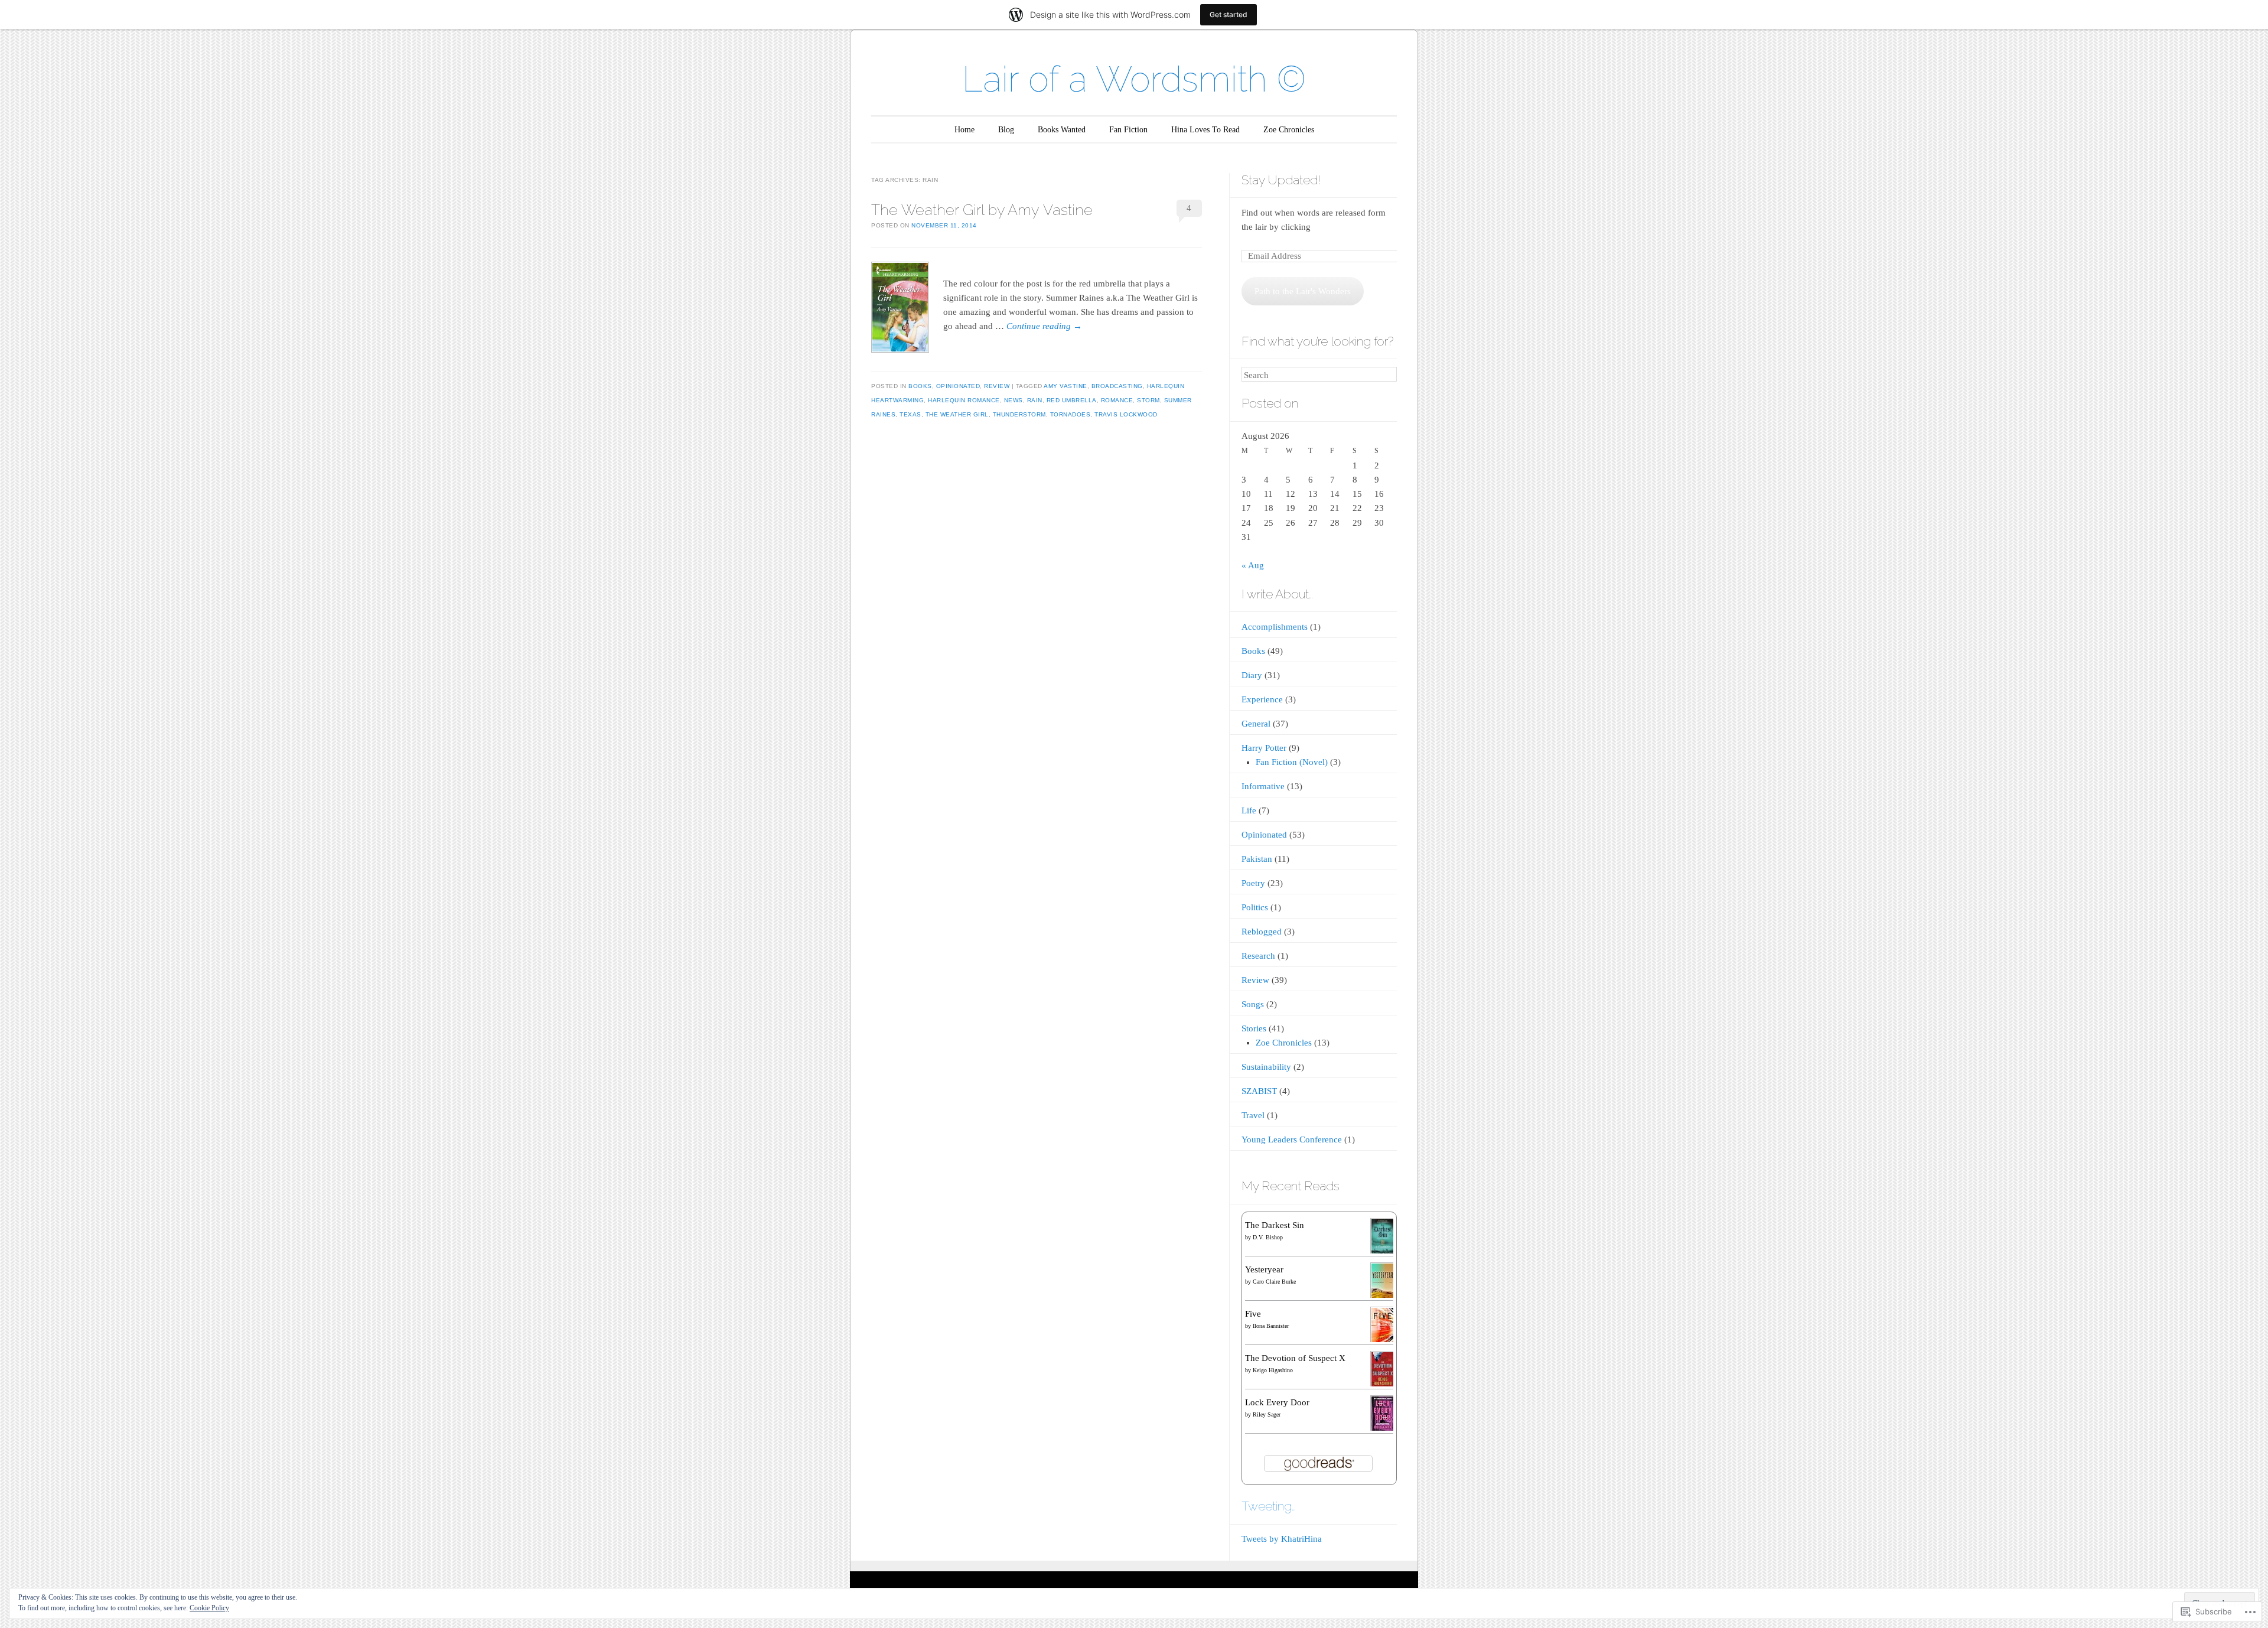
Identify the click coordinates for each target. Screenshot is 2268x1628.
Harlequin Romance (964, 400)
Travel (1253, 1115)
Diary (1252, 675)
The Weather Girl (957, 414)
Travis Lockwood (1126, 414)
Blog (1006, 130)
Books (920, 386)
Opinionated (958, 386)
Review (997, 386)
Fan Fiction (1128, 130)
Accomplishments (1275, 627)
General (1256, 724)
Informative (1263, 786)
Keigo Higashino (1273, 1370)
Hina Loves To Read (1205, 130)
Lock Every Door (1277, 1402)
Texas (910, 414)
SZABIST (1259, 1091)
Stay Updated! (1281, 180)
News (1014, 400)
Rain (1035, 400)
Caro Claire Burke (1274, 1282)
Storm (1148, 400)
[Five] (1383, 1341)
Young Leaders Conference (1292, 1139)
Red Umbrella (1072, 400)
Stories (1254, 1028)
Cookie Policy (209, 1608)
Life (1249, 810)
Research (1258, 956)
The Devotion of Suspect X (1295, 1358)
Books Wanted (1062, 130)
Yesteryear (1264, 1269)
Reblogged (1262, 932)
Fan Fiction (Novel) (1292, 762)
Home (964, 130)
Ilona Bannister (1271, 1326)
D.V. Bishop (1268, 1237)
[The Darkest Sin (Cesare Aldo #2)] (1383, 1252)
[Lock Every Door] (1383, 1429)
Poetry (1253, 883)
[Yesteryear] (1383, 1296)
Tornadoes (1071, 414)
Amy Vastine (1065, 386)
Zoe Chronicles (1289, 130)
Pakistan (1257, 859)
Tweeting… (1269, 1506)
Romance (1117, 400)
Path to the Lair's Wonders (1303, 291)
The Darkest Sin (1275, 1225)
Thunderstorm (1019, 414)
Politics (1255, 907)
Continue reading (1044, 326)
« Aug (1253, 565)
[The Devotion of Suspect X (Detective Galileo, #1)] (1383, 1385)
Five (1253, 1314)
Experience (1262, 699)
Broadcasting (1117, 386)
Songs (1253, 1004)
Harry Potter (1264, 748)
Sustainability (1266, 1067)
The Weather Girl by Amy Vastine (982, 210)
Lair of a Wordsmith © (1134, 79)
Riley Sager (1267, 1414)
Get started (1228, 14)
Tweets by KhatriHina (1282, 1539)
